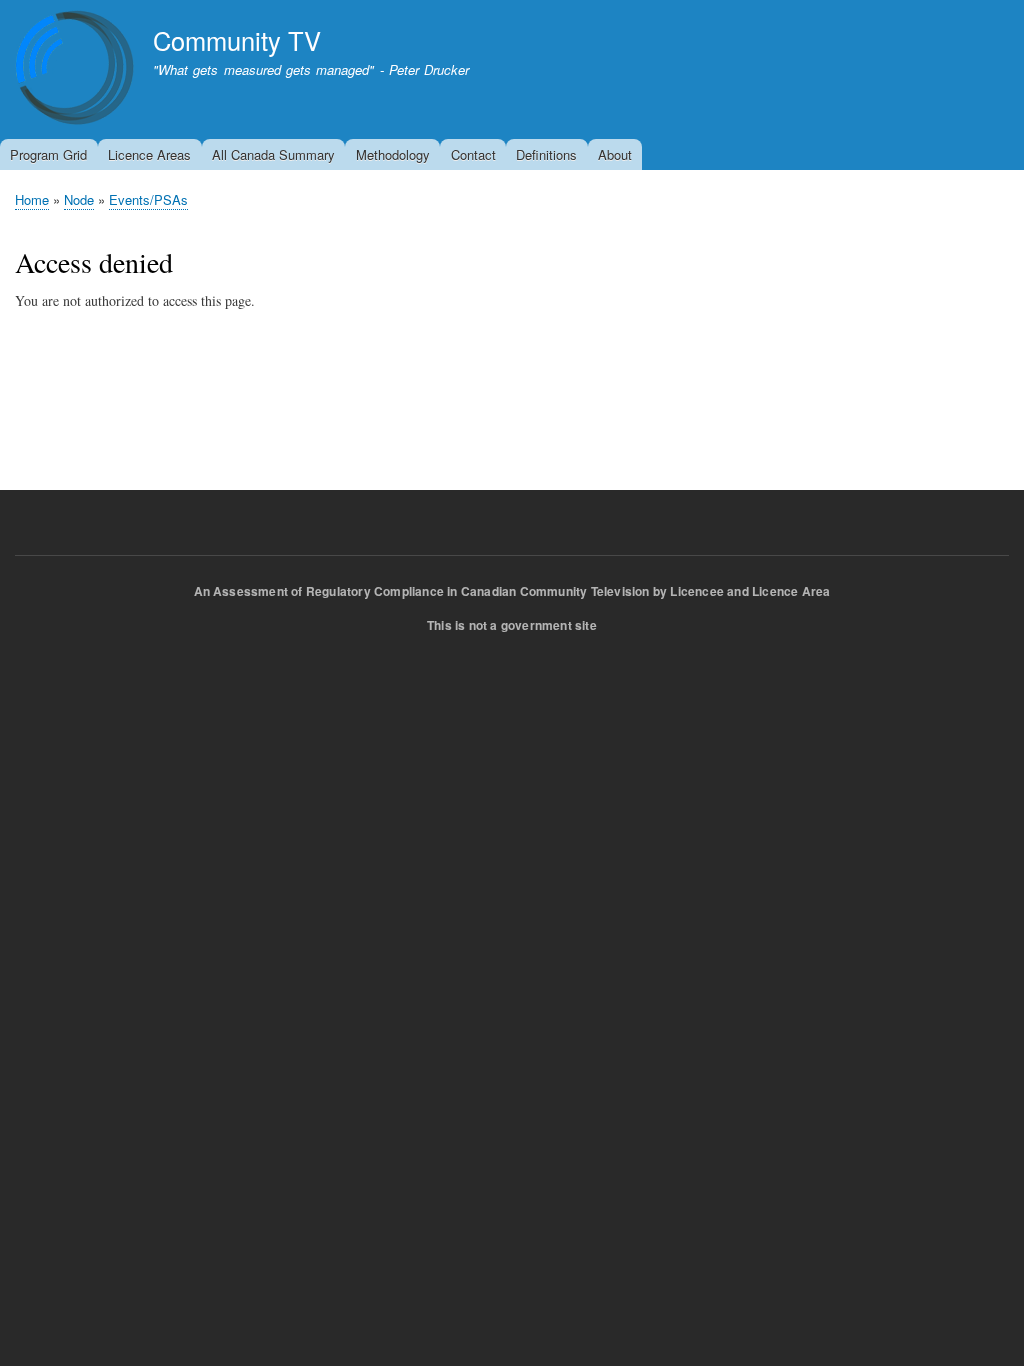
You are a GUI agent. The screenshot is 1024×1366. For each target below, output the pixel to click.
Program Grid (48, 154)
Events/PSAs (148, 199)
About (615, 154)
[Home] (75, 70)
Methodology (393, 154)
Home (32, 199)
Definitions (546, 154)
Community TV (237, 40)
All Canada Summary (273, 154)
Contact (473, 154)
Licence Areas (149, 154)
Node (79, 199)
